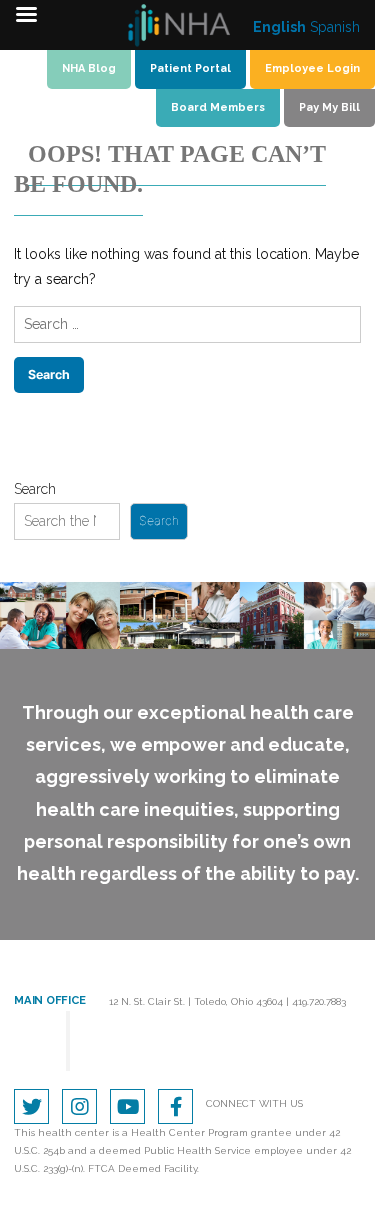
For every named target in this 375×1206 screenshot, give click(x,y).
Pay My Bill (329, 107)
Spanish (335, 27)
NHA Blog (89, 68)
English (279, 27)
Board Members (218, 107)
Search (35, 489)
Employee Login (312, 68)
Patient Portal (190, 68)
